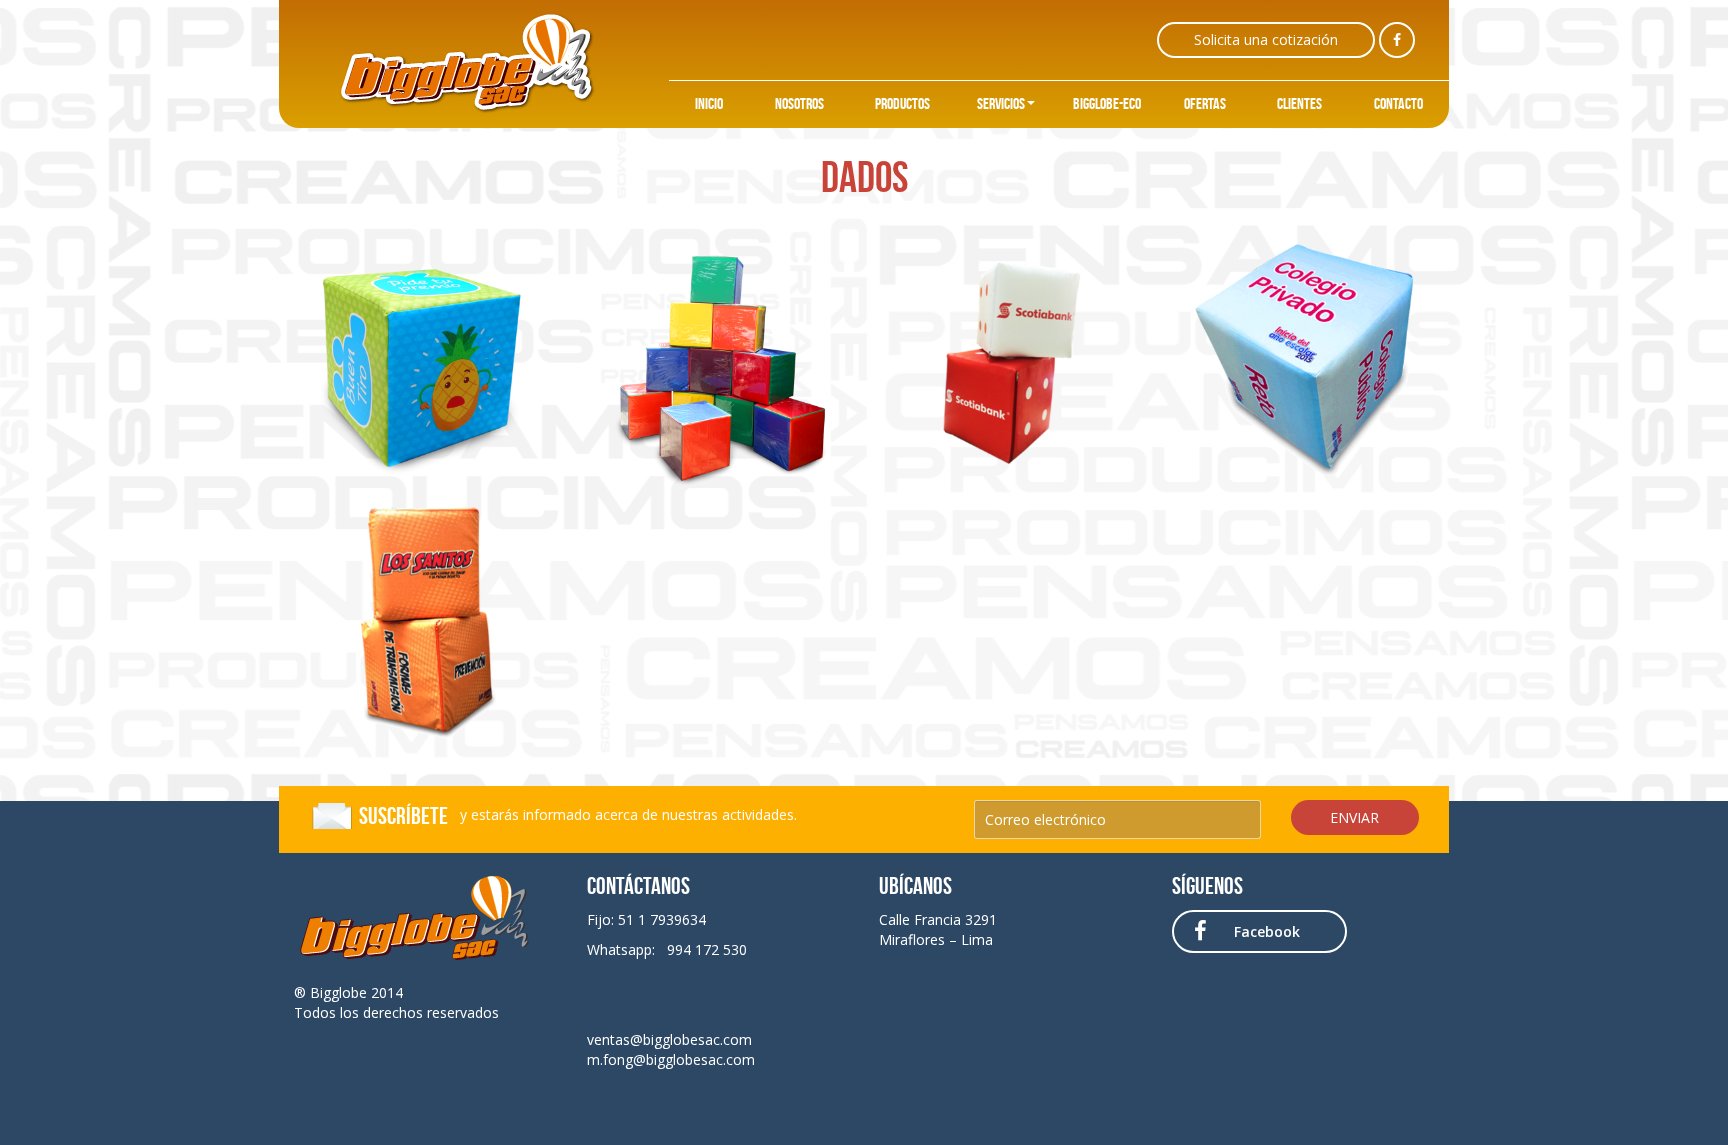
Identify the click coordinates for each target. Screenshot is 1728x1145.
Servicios (1001, 103)
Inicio (709, 103)
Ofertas (1205, 103)
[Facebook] (1397, 40)
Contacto (1398, 103)
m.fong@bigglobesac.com (671, 1059)
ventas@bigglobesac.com (669, 1039)
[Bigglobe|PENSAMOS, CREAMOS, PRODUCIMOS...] (466, 62)
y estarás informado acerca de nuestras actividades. (578, 816)
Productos (902, 103)
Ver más (425, 357)
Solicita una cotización (1266, 39)
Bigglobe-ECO (1107, 103)
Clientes (1299, 103)
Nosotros (799, 103)
